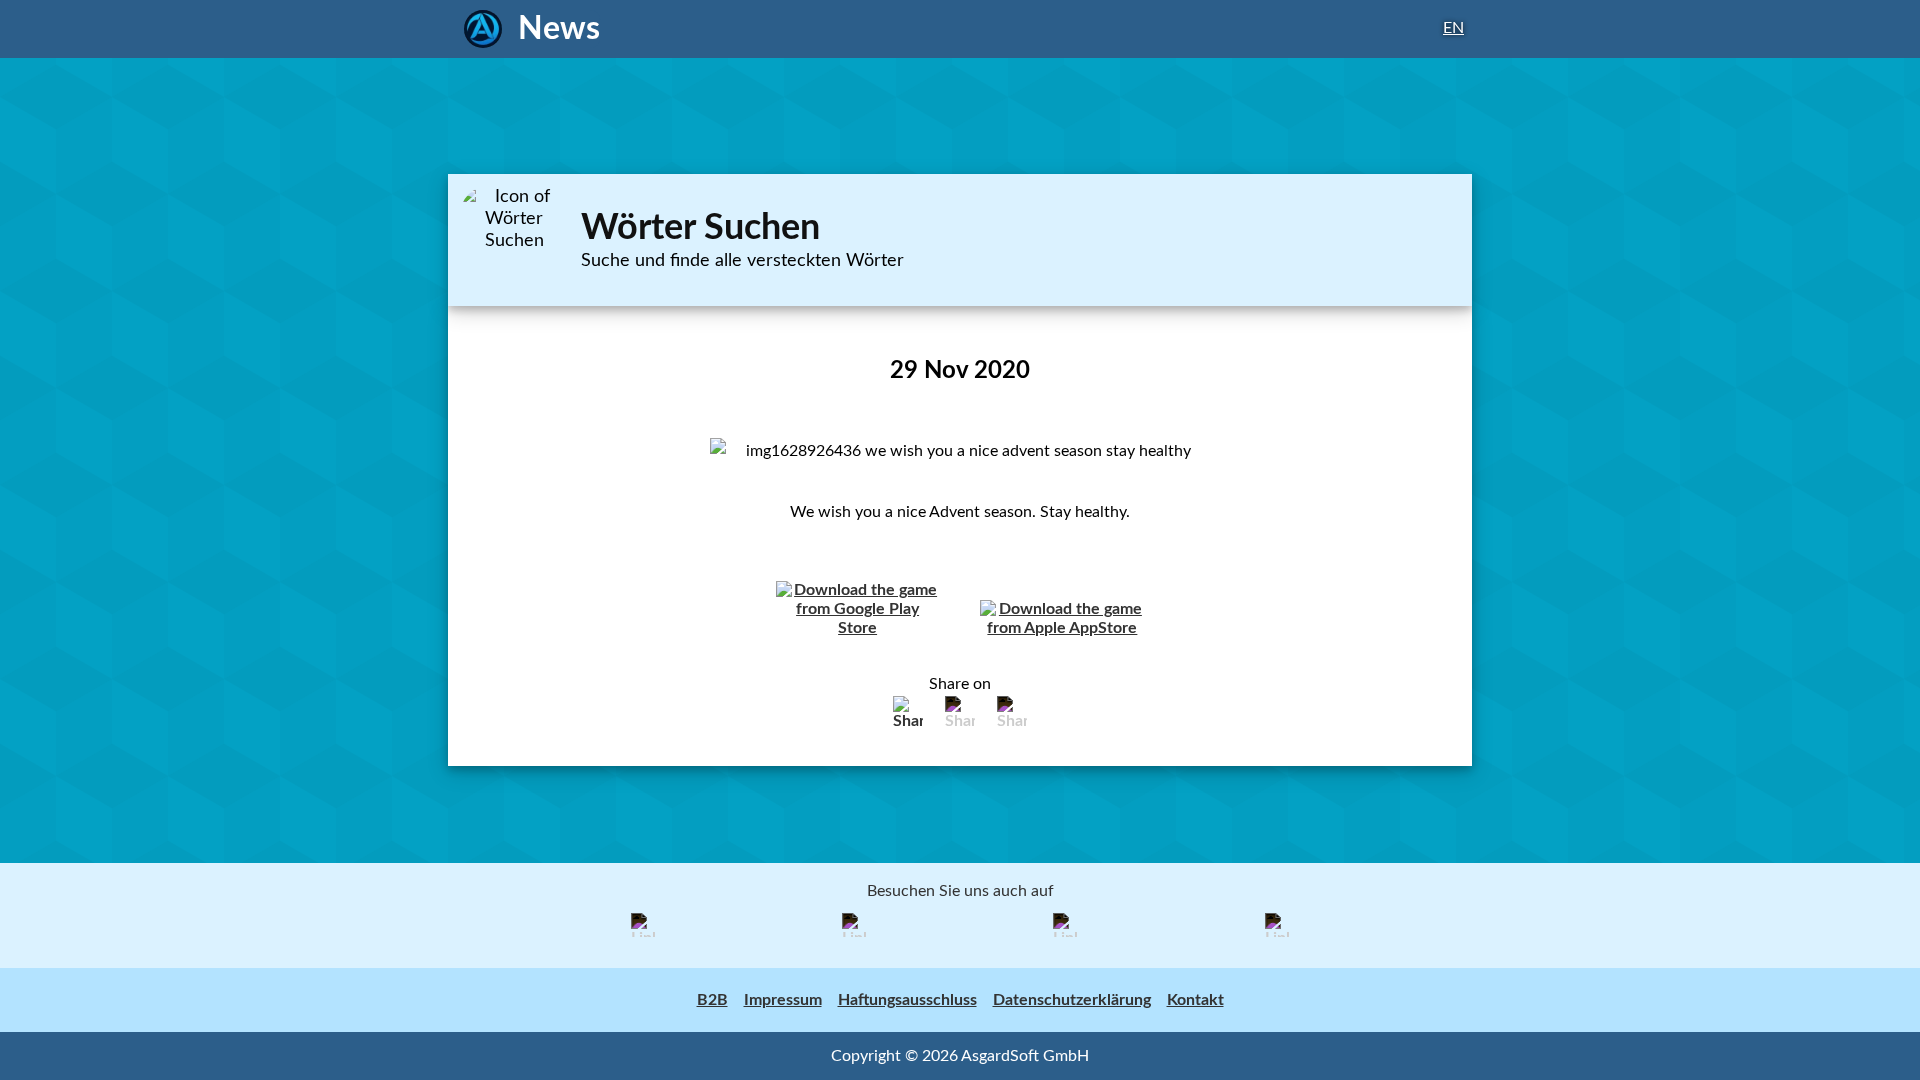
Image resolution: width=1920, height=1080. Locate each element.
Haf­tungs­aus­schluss (907, 1000)
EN (1453, 28)
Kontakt (1195, 1000)
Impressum (783, 1000)
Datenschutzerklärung (1072, 1000)
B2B (712, 1000)
